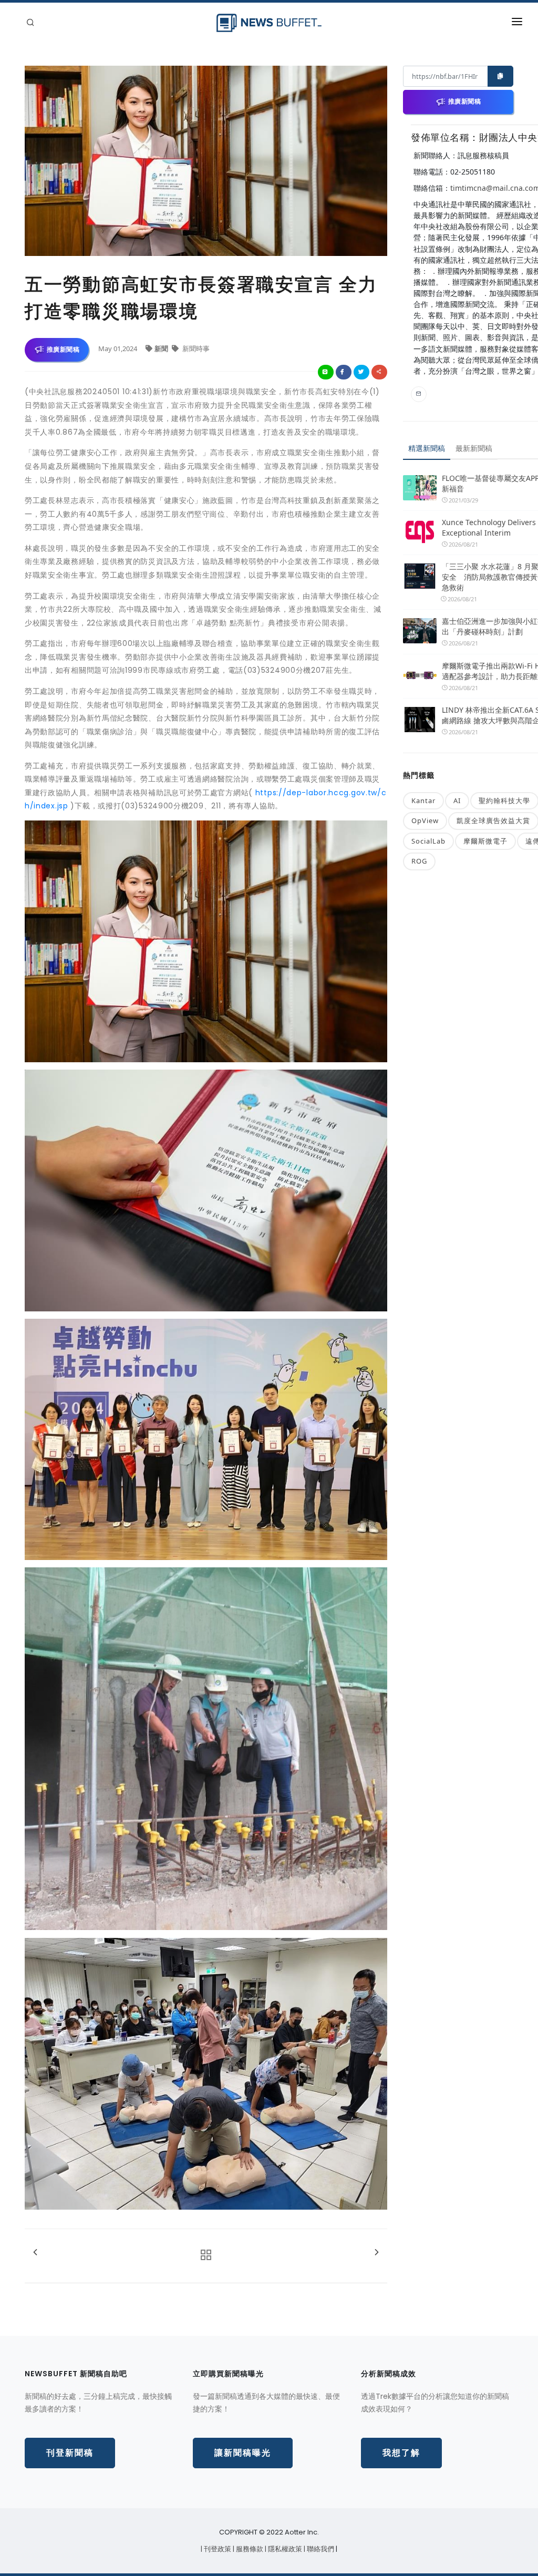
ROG (419, 861)
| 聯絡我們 (320, 2549)
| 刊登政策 (217, 2549)
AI (457, 800)
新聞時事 (195, 348)
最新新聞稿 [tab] (474, 448)
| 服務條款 (249, 2549)
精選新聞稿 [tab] (427, 448)
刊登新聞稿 (70, 2453)
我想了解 (401, 2453)
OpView (425, 820)
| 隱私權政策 (284, 2549)
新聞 (162, 348)
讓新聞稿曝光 (243, 2453)
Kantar (423, 800)
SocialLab (428, 841)
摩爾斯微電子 (485, 841)
